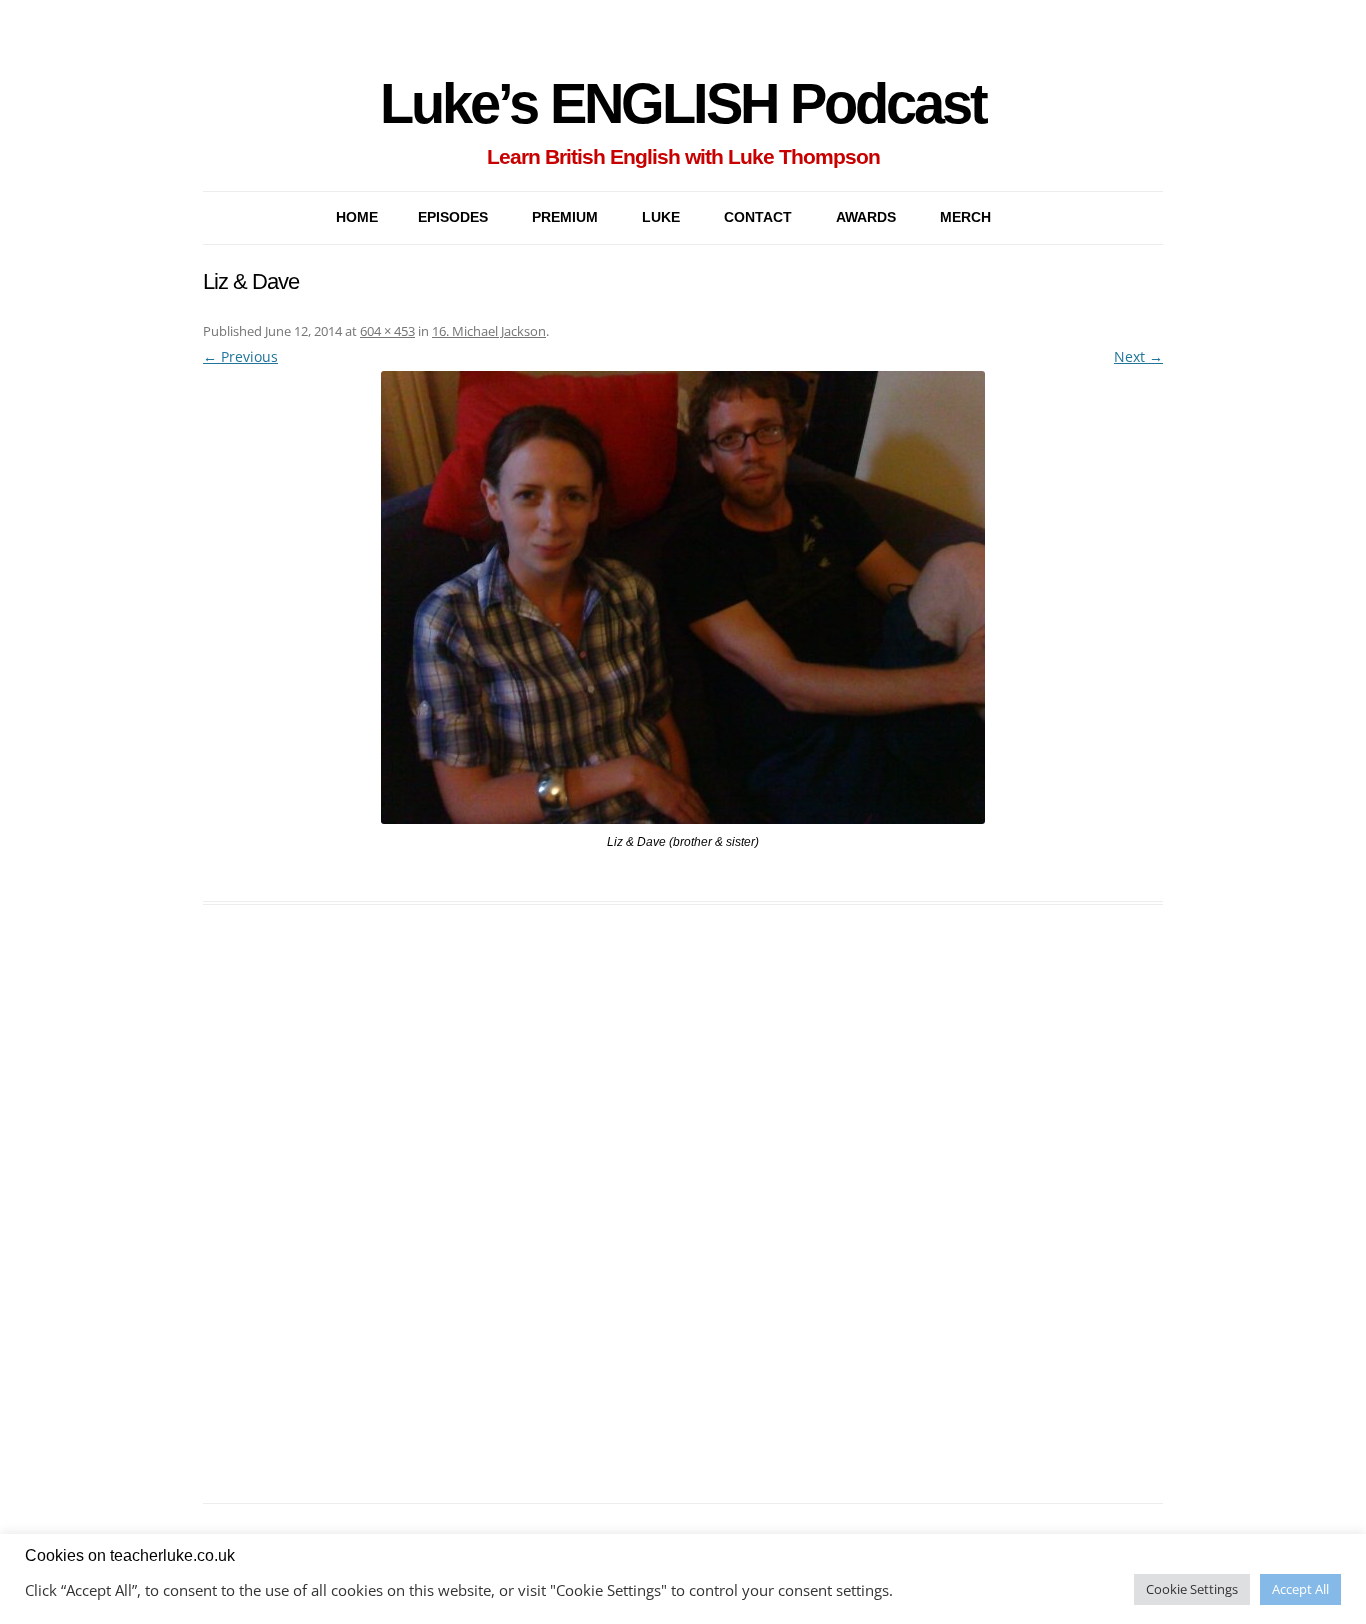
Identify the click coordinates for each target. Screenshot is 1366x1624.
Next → (1138, 356)
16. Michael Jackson (489, 331)
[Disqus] (683, 1227)
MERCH (965, 217)
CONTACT (758, 217)
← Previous (240, 356)
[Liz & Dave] (683, 597)
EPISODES (453, 217)
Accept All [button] (1300, 1589)
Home (357, 217)
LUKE (661, 217)
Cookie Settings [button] (1192, 1589)
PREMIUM (565, 217)
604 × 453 (387, 331)
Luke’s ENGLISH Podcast (683, 103)
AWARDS (866, 217)
